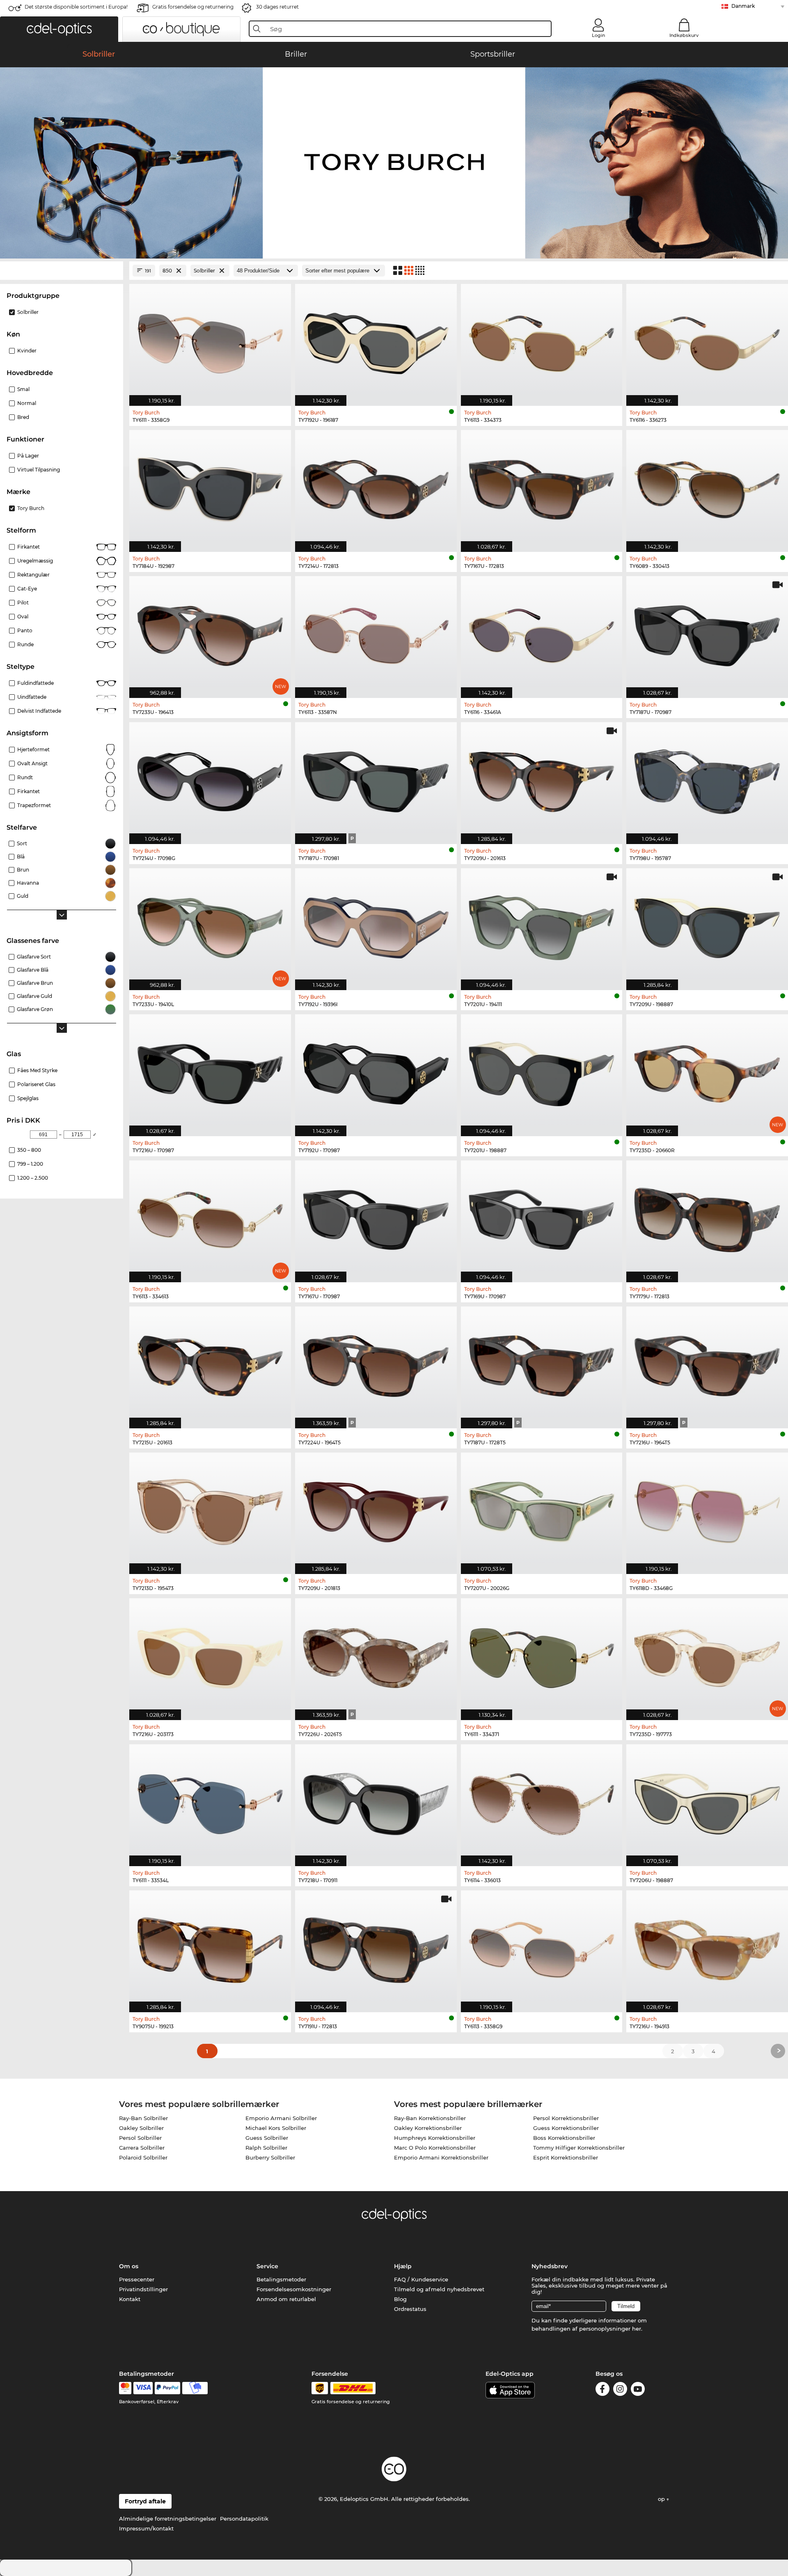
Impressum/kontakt (146, 2528)
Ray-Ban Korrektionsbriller (430, 2118)
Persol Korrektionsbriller (566, 2118)
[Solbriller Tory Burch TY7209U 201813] (376, 1509)
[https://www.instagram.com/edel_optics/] (620, 2390)
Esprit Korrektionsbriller (566, 2157)
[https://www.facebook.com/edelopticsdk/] (602, 2390)
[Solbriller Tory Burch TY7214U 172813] (376, 487)
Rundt (25, 777)
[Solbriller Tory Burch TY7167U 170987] (376, 1217)
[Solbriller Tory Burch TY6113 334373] (542, 341)
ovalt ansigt (32, 763)
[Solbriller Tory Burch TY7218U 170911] (376, 1801)
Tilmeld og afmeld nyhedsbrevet (439, 2289)
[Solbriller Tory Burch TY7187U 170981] (376, 779)
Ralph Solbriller (266, 2148)
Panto (25, 630)
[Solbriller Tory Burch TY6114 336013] (542, 1801)
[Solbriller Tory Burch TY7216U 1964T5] (707, 1363)
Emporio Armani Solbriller (281, 2118)
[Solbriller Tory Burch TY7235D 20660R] (707, 1071)
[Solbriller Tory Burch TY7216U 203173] (210, 1655)
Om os (129, 2266)
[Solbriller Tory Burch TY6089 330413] (707, 487)
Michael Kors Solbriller (276, 2128)
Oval (23, 617)
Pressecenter (137, 2279)
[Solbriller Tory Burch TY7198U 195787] (707, 779)
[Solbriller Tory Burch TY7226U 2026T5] (376, 1655)
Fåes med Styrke (37, 1070)
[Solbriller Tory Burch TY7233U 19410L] (210, 925)
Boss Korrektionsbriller (564, 2138)
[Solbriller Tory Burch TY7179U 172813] (707, 1217)
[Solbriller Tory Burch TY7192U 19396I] (376, 925)
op (662, 2499)
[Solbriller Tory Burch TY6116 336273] (707, 341)
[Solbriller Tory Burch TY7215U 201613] (210, 1363)
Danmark (743, 6)
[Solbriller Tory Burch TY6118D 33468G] (707, 1509)
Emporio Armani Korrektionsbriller (441, 2157)
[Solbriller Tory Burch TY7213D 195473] (210, 1509)
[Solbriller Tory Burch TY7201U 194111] (542, 925)
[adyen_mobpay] (195, 2388)
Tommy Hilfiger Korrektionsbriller (579, 2148)
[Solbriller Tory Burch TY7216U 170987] (210, 1071)
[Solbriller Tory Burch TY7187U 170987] (707, 633)
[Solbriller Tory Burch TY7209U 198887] (707, 925)
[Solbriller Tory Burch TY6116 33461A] (542, 633)
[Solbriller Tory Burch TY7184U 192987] (210, 487)
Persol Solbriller (140, 2138)
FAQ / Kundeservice (421, 2279)
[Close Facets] (62, 271)
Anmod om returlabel (286, 2299)
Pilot (23, 603)
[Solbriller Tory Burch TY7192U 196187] (376, 341)
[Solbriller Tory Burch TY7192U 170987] (376, 1071)
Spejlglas (28, 1098)
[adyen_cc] (125, 2388)
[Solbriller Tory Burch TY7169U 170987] (542, 1217)
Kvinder (27, 351)
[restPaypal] (168, 2388)
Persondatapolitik (244, 2519)
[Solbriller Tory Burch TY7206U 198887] (707, 1801)
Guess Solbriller (267, 2138)
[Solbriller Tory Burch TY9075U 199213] (210, 1947)
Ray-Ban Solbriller (143, 2118)
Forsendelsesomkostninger (294, 2289)
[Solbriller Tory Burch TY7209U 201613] (542, 779)
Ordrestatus (410, 2309)
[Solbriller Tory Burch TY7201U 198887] (542, 1071)
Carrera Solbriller (142, 2148)
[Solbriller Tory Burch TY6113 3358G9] (542, 1947)
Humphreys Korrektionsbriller (435, 2138)
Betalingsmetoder (281, 2279)
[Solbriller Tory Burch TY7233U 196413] (210, 633)
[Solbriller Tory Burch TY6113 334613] (210, 1217)
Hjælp (403, 2266)
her (637, 2329)
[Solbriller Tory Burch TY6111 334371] (542, 1655)
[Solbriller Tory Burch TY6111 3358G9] (210, 341)
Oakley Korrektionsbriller (428, 2128)
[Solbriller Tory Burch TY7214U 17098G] (210, 779)
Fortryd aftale (145, 2501)
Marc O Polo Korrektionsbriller (435, 2148)
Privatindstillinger (143, 2289)
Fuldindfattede (36, 683)
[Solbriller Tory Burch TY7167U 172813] (542, 487)
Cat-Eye (27, 589)
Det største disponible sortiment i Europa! (76, 7)
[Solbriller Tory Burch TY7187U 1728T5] (542, 1363)
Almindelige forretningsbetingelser (168, 2519)
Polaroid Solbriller (143, 2157)
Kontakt (130, 2299)
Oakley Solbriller (141, 2128)
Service (267, 2266)
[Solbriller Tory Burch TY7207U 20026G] (542, 1509)
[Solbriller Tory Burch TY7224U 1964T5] (376, 1363)
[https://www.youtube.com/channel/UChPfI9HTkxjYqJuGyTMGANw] (638, 2390)
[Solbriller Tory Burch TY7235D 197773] (707, 1655)
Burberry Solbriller (270, 2157)
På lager (28, 456)
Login (598, 35)
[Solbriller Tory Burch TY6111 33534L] (210, 1801)
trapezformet (34, 805)
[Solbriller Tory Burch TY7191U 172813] (376, 1947)
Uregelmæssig (35, 561)
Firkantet (29, 547)
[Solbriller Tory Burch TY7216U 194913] (707, 1947)
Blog (400, 2299)
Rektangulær (33, 575)
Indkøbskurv (684, 35)
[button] (59, 29)
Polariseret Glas (36, 1084)
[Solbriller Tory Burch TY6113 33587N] (376, 633)
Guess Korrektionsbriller (566, 2128)
